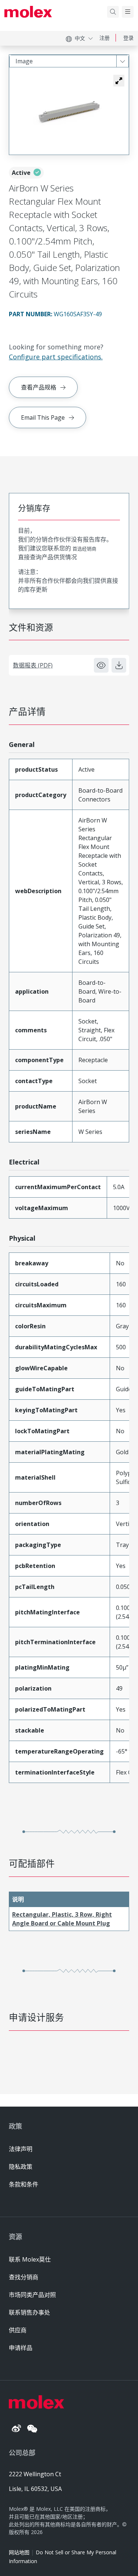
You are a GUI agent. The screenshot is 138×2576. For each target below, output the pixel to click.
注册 (105, 38)
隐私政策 (21, 2167)
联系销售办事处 (29, 2312)
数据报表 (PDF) (33, 665)
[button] (119, 81)
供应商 (18, 2330)
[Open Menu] (128, 12)
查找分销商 (24, 2277)
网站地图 (19, 2552)
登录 (128, 38)
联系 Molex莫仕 (30, 2259)
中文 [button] (80, 38)
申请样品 (21, 2348)
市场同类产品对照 (32, 2295)
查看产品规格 (39, 387)
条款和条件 (24, 2184)
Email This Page (43, 417)
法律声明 (21, 2149)
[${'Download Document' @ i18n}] (119, 665)
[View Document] (101, 665)
